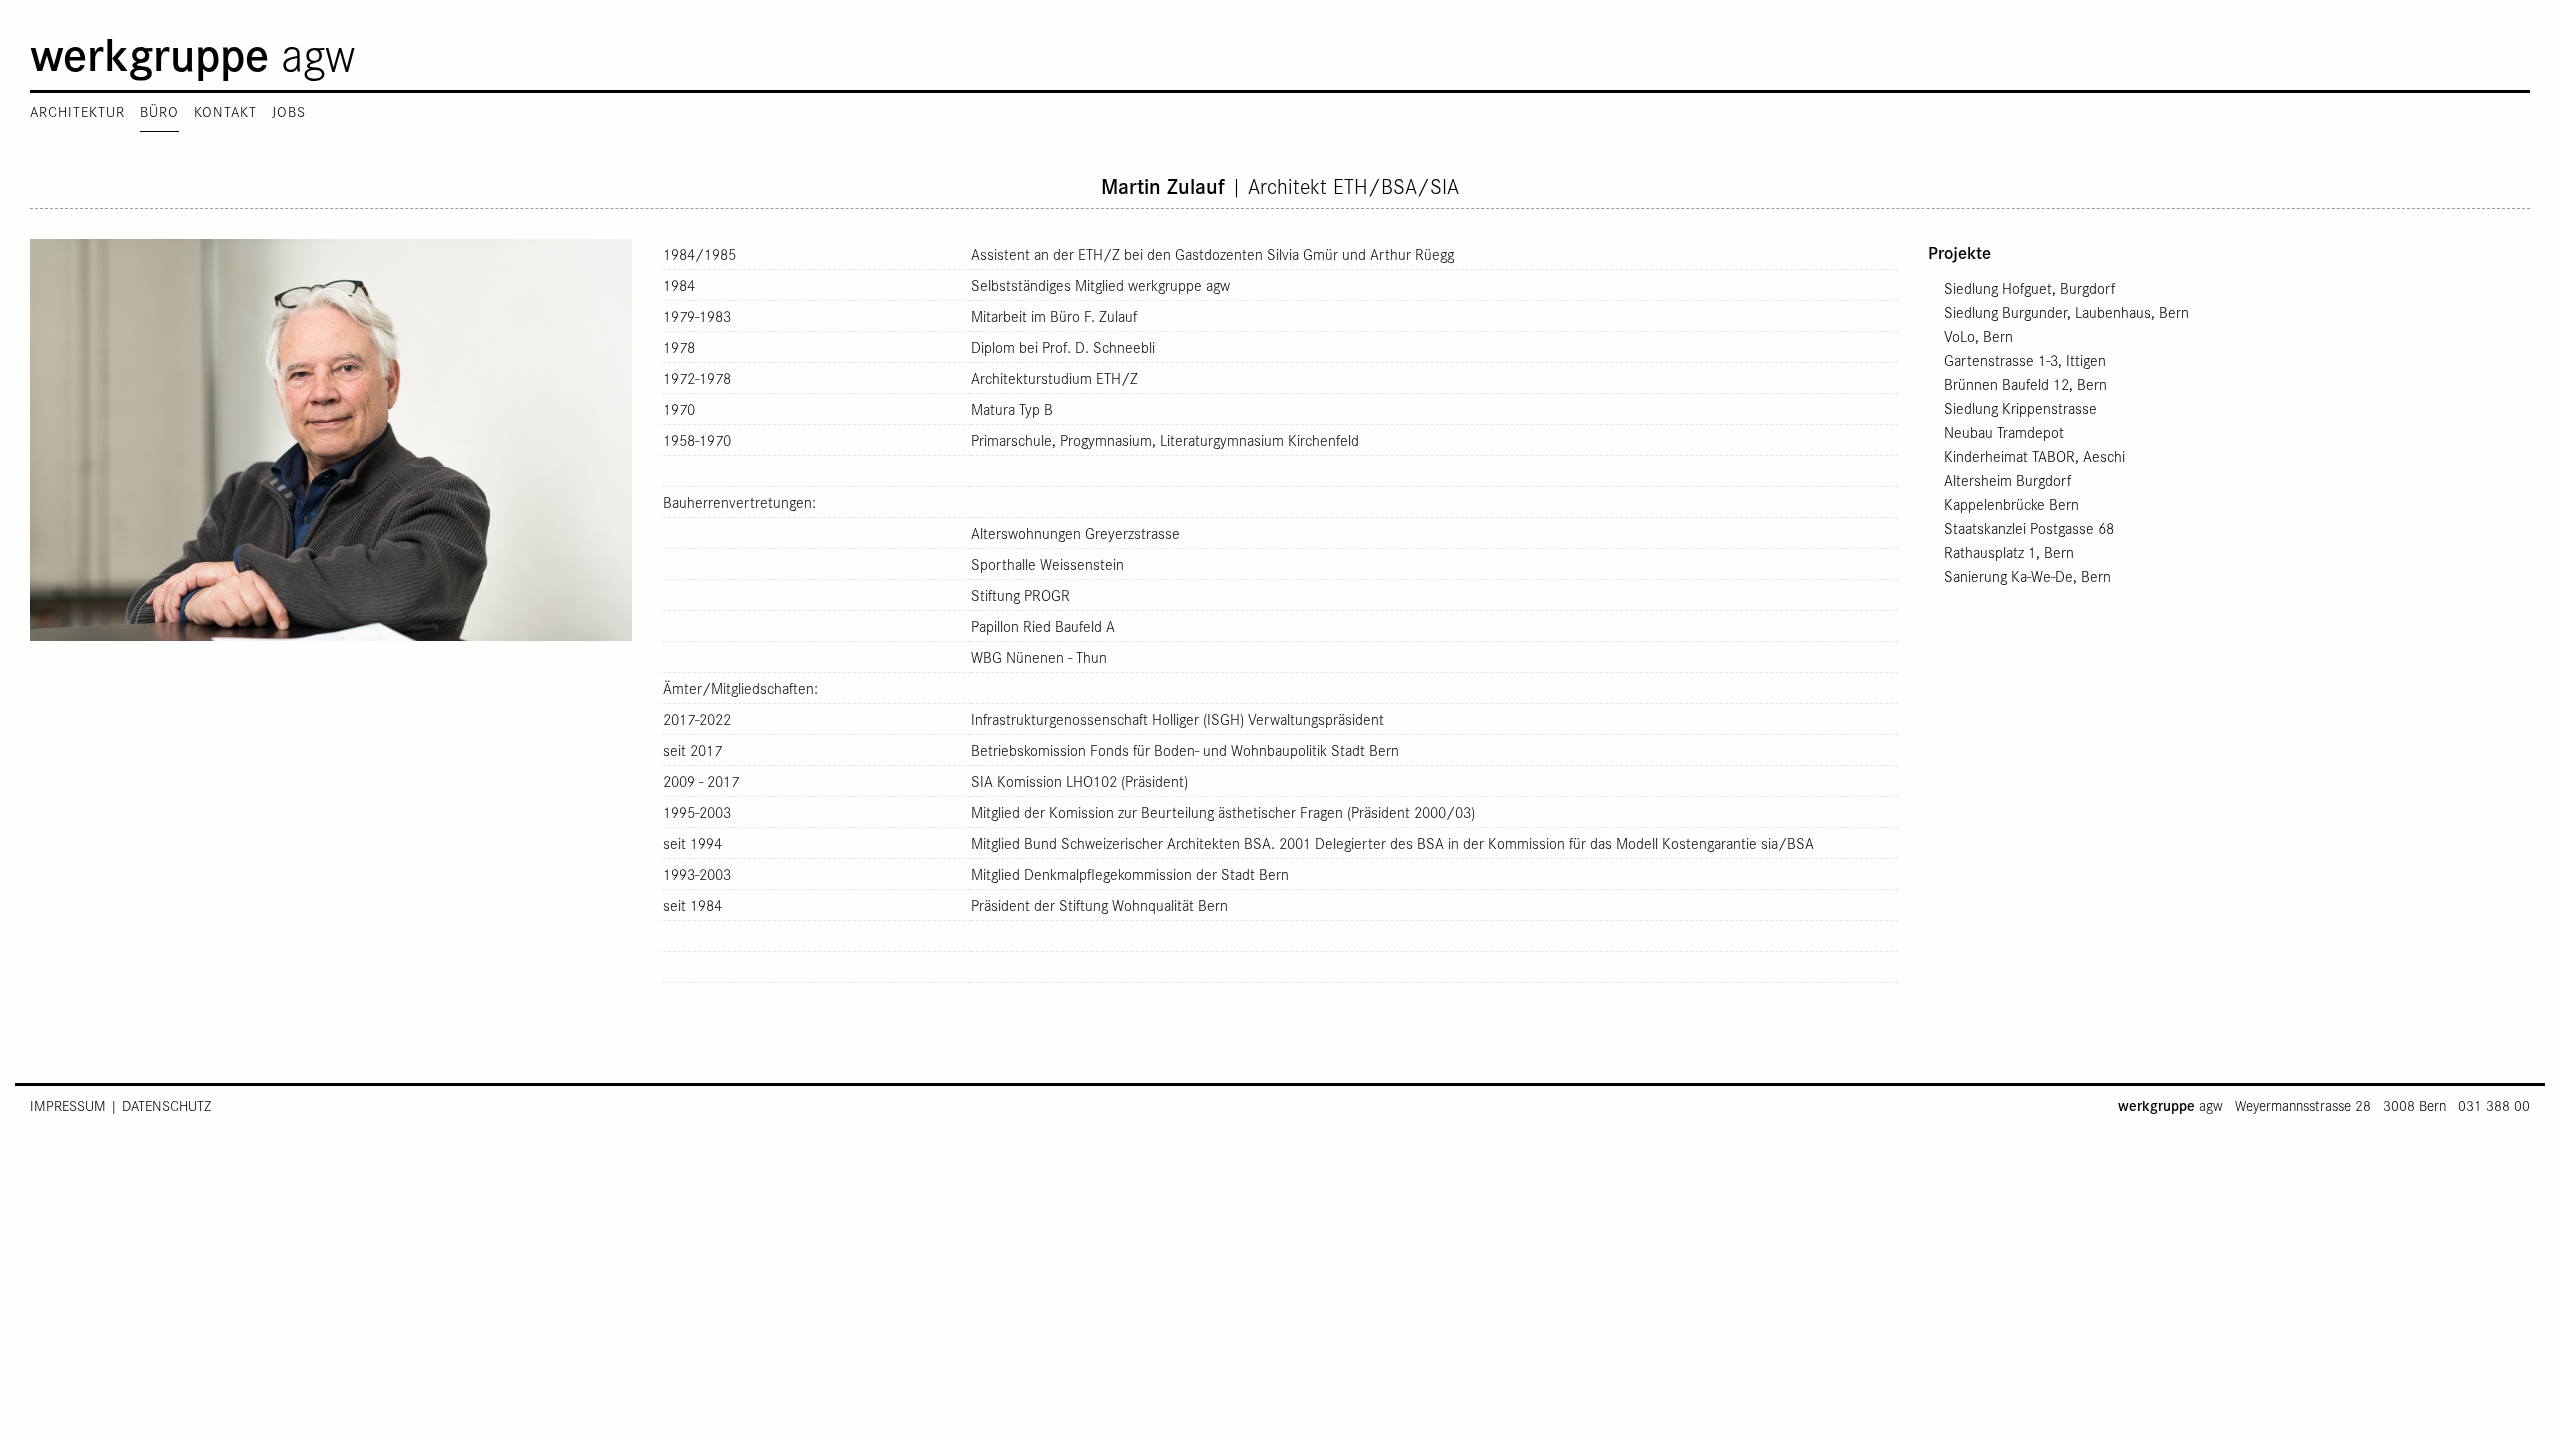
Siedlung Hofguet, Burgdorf (2027, 288)
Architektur (77, 111)
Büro (159, 111)
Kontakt (225, 111)
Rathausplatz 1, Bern (2007, 552)
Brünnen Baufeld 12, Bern (2023, 384)
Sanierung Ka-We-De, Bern (2025, 576)
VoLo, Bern (1976, 336)
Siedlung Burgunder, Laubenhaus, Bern (2064, 312)
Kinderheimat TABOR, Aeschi (2032, 456)
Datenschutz (166, 1105)
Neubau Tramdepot (2002, 432)
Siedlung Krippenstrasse (2018, 408)
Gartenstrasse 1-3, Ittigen (2023, 360)
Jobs (289, 111)
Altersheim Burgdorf (2005, 480)
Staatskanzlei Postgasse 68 (2027, 528)
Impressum (68, 1105)
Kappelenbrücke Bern (2009, 504)
